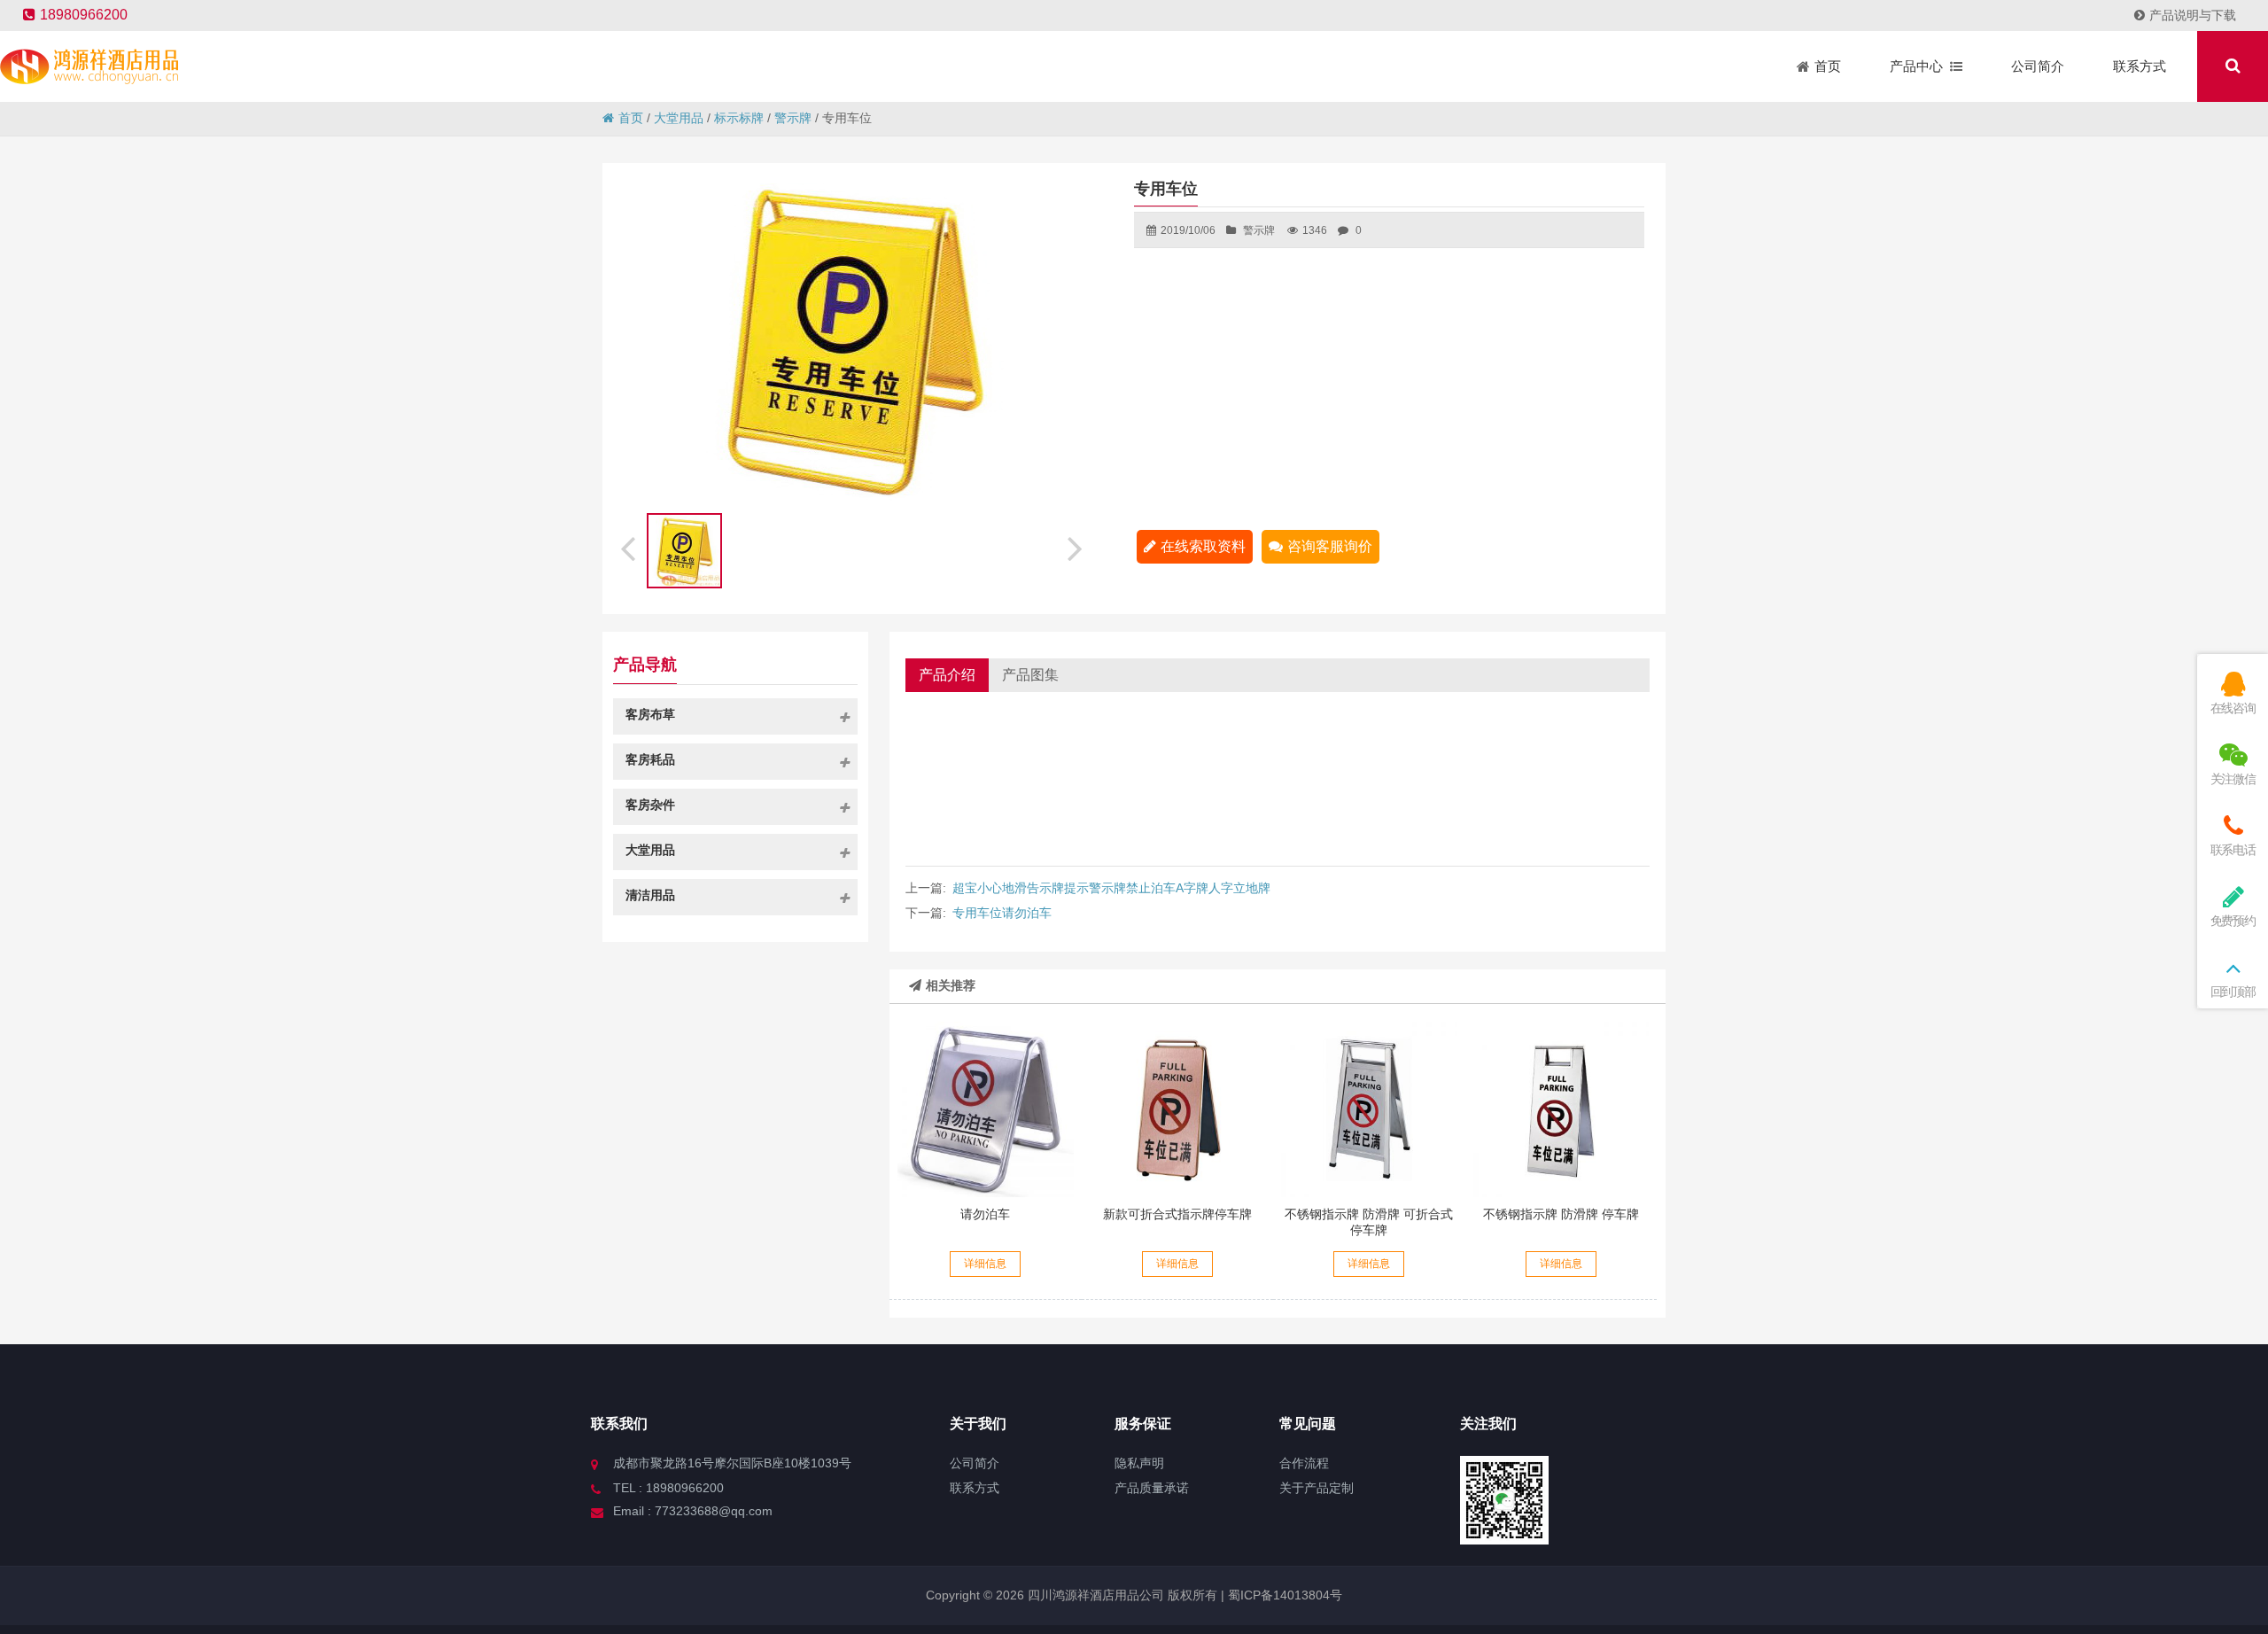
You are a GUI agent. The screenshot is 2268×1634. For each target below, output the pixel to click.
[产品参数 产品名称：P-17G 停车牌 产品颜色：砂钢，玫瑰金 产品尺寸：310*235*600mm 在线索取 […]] (1561, 1109)
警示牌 (793, 118)
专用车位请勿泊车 (1002, 913)
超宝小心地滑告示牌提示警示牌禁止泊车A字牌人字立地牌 (1111, 888)
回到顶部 (2233, 992)
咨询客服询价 (1330, 546)
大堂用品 (679, 118)
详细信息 (985, 1264)
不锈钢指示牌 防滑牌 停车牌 (1561, 1214)
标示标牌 (739, 118)
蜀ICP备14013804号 (1283, 1595)
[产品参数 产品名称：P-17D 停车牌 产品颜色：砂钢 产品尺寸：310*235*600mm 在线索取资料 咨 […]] (1369, 1109)
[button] (1077, 546)
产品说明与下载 (2193, 15)
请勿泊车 (985, 1214)
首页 (631, 118)
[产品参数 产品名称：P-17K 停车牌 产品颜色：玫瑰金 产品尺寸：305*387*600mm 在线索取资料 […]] (1177, 1109)
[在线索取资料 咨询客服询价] (985, 1109)
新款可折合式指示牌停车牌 (1177, 1214)
